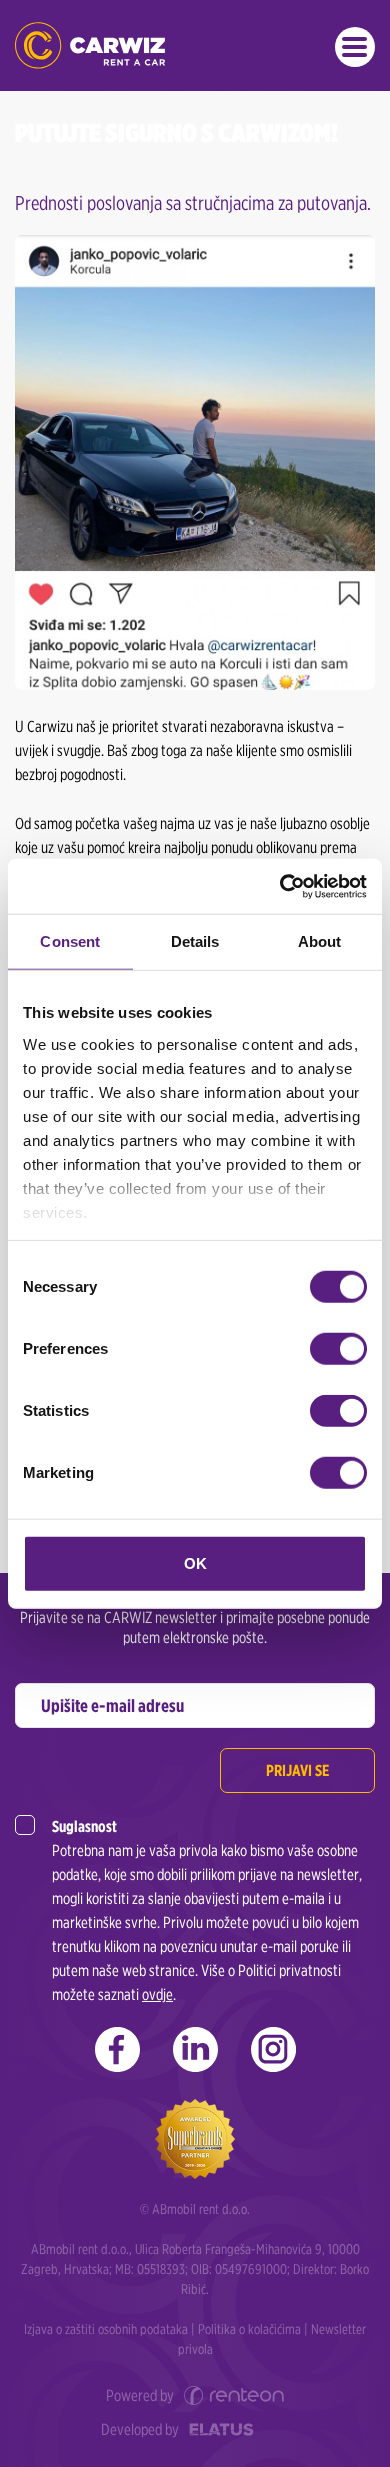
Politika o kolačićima (249, 2329)
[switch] (338, 1349)
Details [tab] (195, 941)
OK (195, 1563)
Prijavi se (297, 1770)
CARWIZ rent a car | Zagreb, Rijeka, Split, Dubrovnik (90, 45)
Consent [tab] (70, 941)
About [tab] (320, 941)
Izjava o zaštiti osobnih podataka (106, 2329)
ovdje (157, 1994)
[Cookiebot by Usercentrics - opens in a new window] (280, 886)
